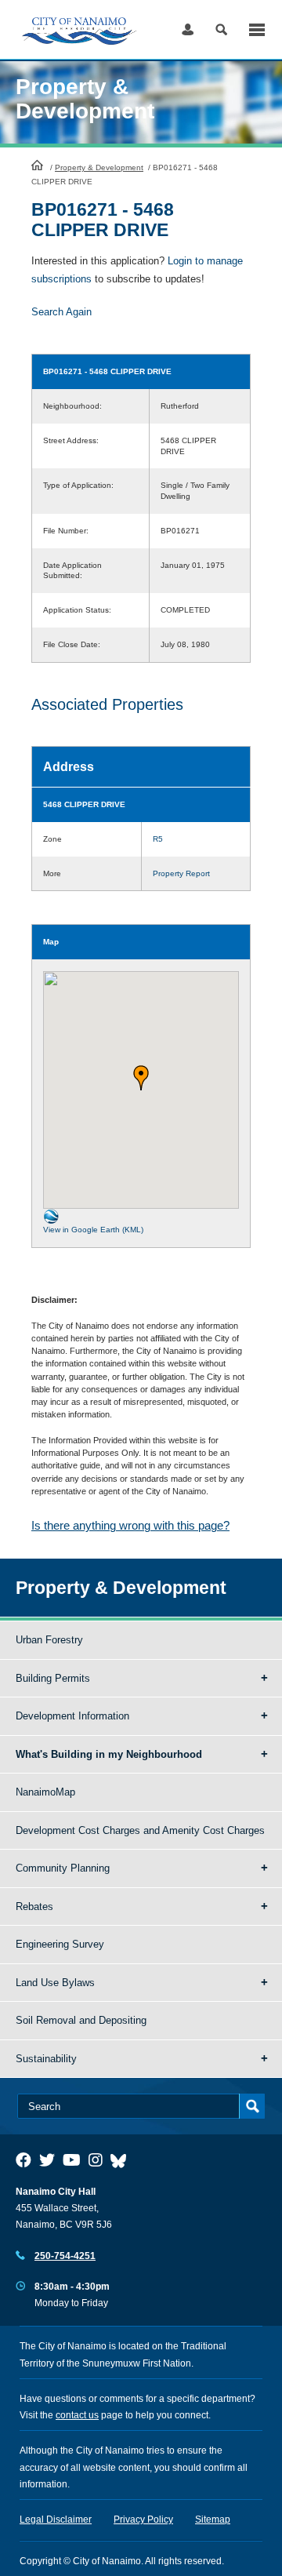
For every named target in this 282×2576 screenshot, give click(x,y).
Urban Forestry (49, 1640)
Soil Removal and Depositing (81, 2020)
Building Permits (53, 1678)
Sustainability (46, 2059)
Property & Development (99, 167)
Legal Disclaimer (56, 2520)
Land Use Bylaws (55, 1983)
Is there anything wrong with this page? (130, 1525)
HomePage (37, 165)
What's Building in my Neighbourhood (109, 1754)
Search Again (61, 312)
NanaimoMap (45, 1792)
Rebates (34, 1907)
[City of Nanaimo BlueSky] (122, 2160)
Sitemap (213, 2520)
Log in (188, 29)
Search (221, 29)
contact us (77, 2415)
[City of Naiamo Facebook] (23, 2160)
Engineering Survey (60, 1944)
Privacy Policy (143, 2520)
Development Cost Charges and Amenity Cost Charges (140, 1830)
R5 (158, 839)
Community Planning (63, 1868)
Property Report (181, 873)
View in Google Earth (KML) (93, 1230)
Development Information (72, 1716)
